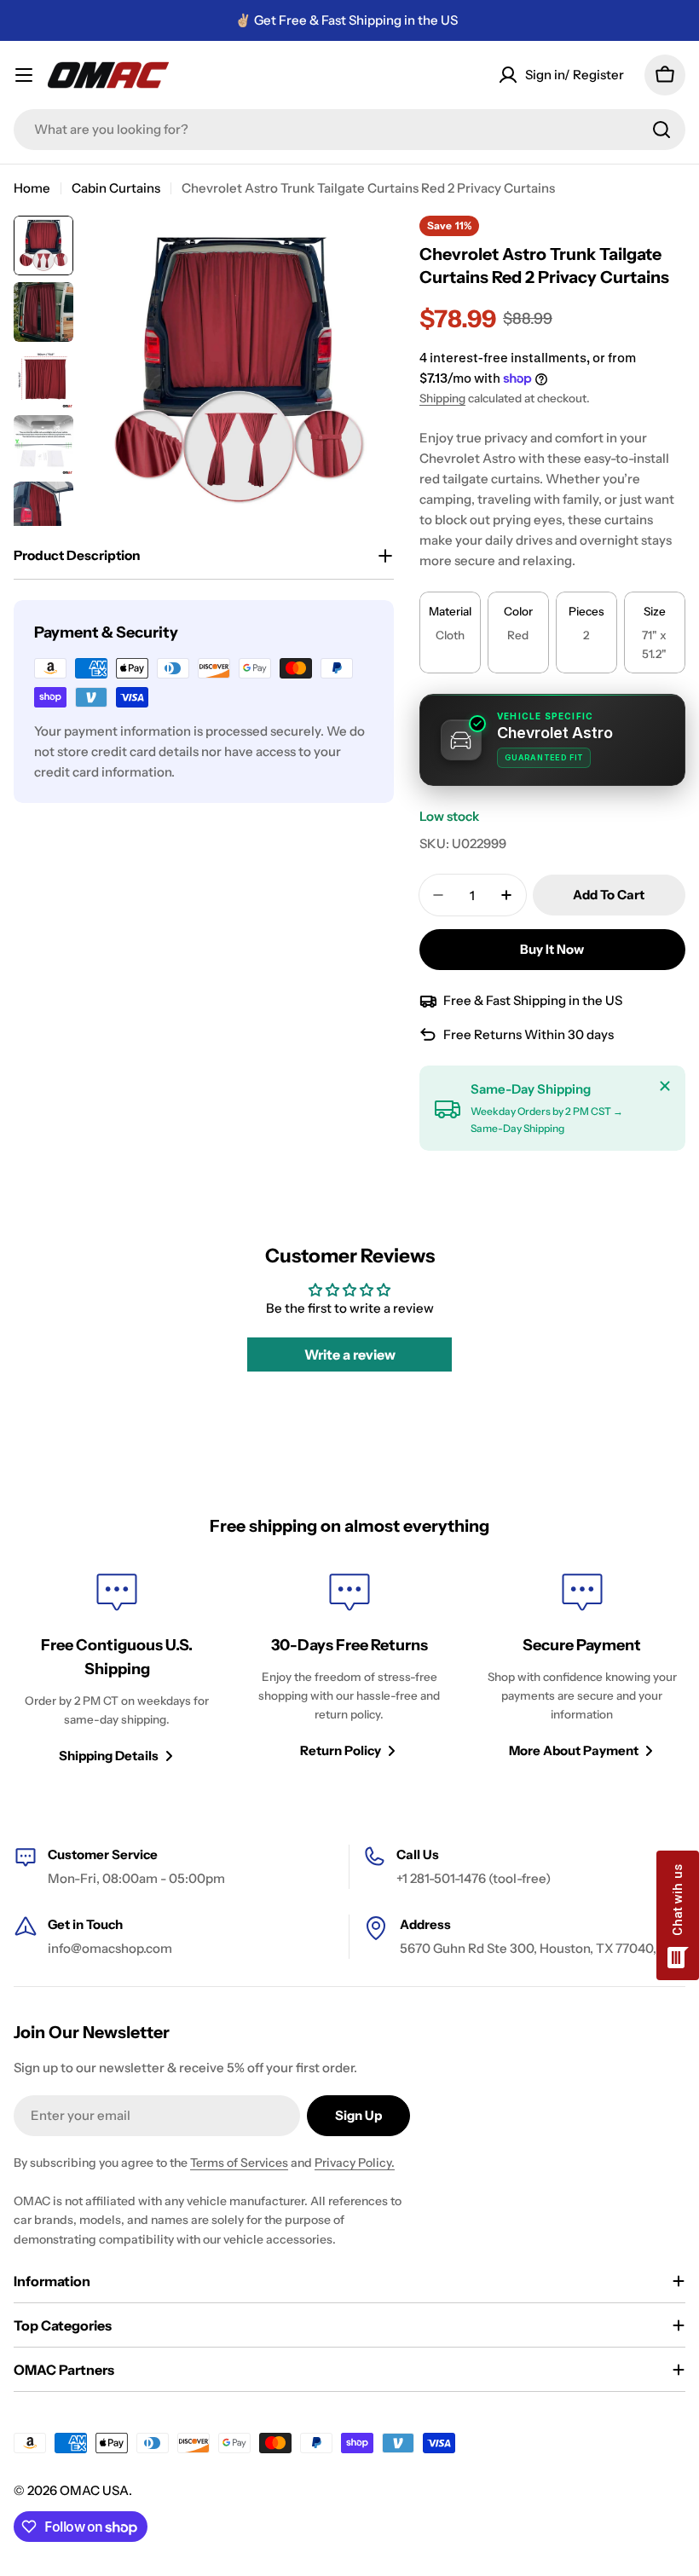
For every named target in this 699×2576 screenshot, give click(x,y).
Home (32, 188)
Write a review (350, 1354)
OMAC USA (94, 2490)
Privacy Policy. (355, 2163)
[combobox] (349, 130)
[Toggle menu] (24, 75)
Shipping (442, 398)
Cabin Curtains (116, 188)
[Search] (661, 130)
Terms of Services (239, 2163)
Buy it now (552, 949)
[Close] (665, 1086)
